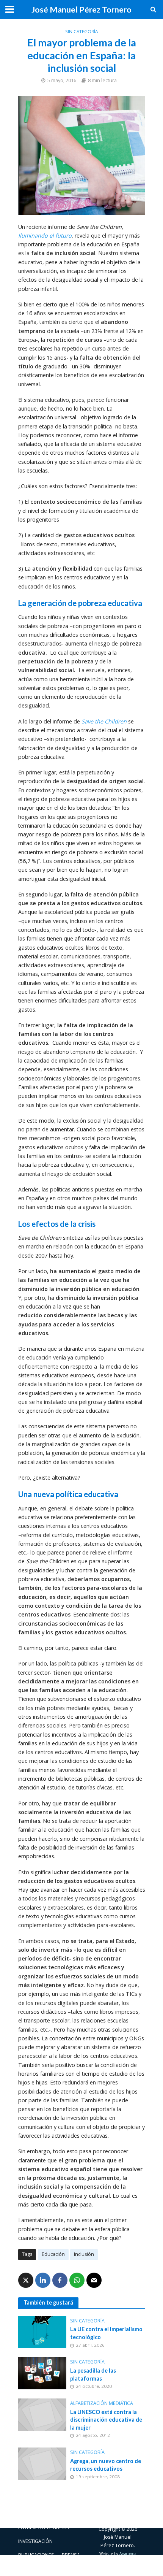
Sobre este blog (39, 2569)
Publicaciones (36, 2555)
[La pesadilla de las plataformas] (42, 2372)
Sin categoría (81, 31)
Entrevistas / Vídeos (44, 2528)
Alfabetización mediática (102, 2403)
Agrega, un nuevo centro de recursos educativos (106, 2465)
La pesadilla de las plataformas (93, 2375)
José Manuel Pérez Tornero (81, 10)
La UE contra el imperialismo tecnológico (106, 2333)
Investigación (35, 2541)
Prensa (71, 2555)
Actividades (33, 2514)
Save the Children (104, 721)
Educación (53, 2254)
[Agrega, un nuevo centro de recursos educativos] (42, 2463)
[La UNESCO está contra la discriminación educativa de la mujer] (42, 2414)
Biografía (67, 2514)
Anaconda (128, 2554)
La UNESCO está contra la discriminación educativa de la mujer (106, 2420)
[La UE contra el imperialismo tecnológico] (42, 2331)
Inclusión (84, 2254)
